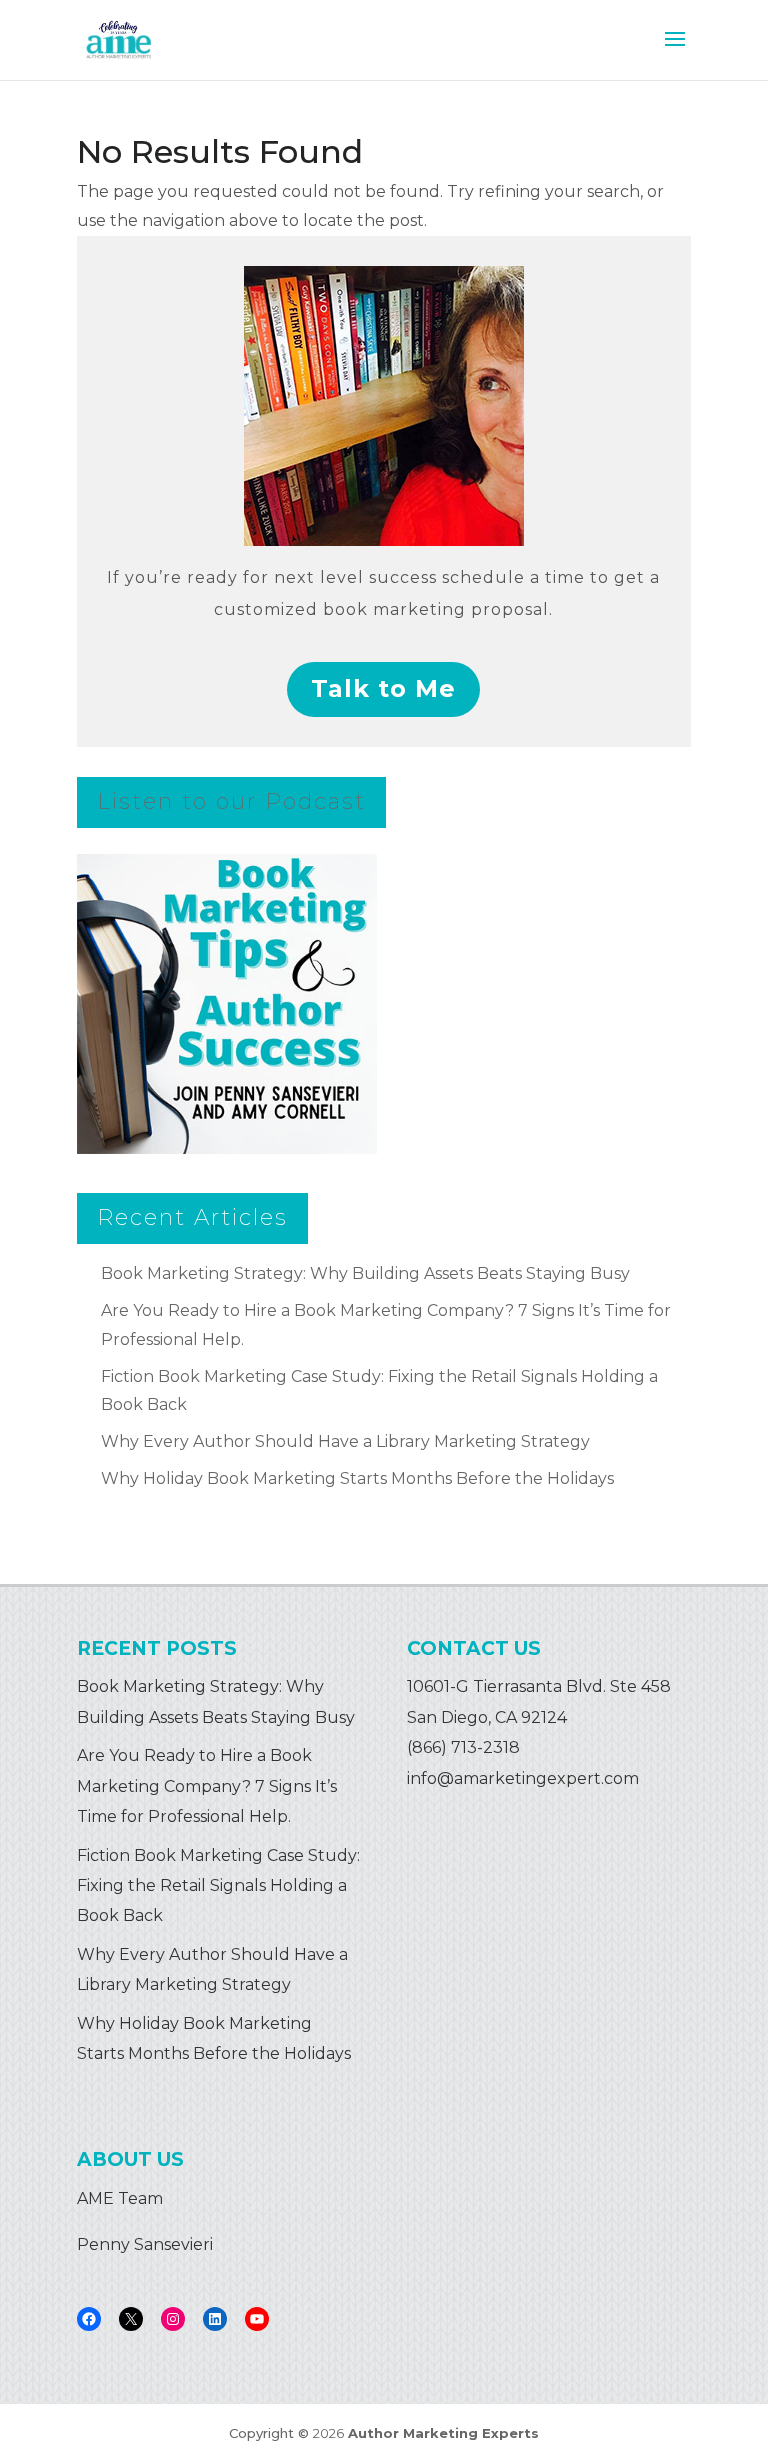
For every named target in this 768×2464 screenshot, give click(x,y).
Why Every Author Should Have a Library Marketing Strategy (345, 1441)
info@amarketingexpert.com (523, 1778)
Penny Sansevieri (145, 2244)
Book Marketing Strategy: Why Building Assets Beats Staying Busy (365, 1273)
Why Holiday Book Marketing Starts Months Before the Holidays (357, 1478)
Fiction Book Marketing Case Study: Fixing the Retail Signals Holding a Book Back (218, 1886)
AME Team (120, 2198)
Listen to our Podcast (231, 801)
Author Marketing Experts (443, 2433)
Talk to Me (383, 688)
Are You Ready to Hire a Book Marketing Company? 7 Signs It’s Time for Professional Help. (207, 1786)
